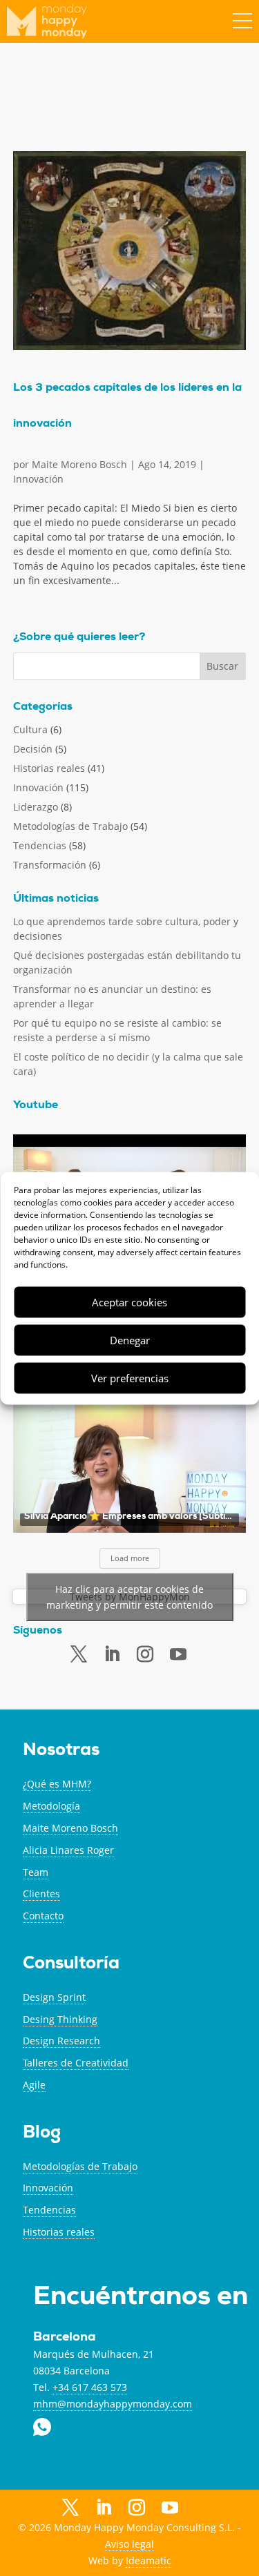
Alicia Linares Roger (68, 1850)
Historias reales (49, 768)
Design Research (61, 2041)
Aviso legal (129, 2544)
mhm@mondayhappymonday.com (113, 2404)
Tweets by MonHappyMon (129, 1597)
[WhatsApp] (203, 2507)
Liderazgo (36, 807)
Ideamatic (148, 2560)
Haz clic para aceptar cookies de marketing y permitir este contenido (129, 1597)
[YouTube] (170, 2509)
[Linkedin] (112, 1654)
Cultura (30, 729)
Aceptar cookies (129, 1302)
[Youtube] (178, 1655)
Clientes (41, 1894)
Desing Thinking (60, 2019)
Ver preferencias (130, 1378)
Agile (34, 2085)
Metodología (51, 1806)
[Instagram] (137, 2508)
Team (36, 1872)
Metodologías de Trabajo (70, 826)
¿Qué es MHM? (57, 1784)
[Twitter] (79, 1654)
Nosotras (61, 1751)
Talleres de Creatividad (76, 2063)
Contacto (43, 1916)
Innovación (38, 479)
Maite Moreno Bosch (79, 464)
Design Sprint (54, 1997)
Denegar (130, 1340)
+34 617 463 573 (90, 2387)
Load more (130, 1558)
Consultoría (71, 1965)
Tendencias (40, 845)
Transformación (50, 865)
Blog (42, 2134)
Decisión (33, 749)
